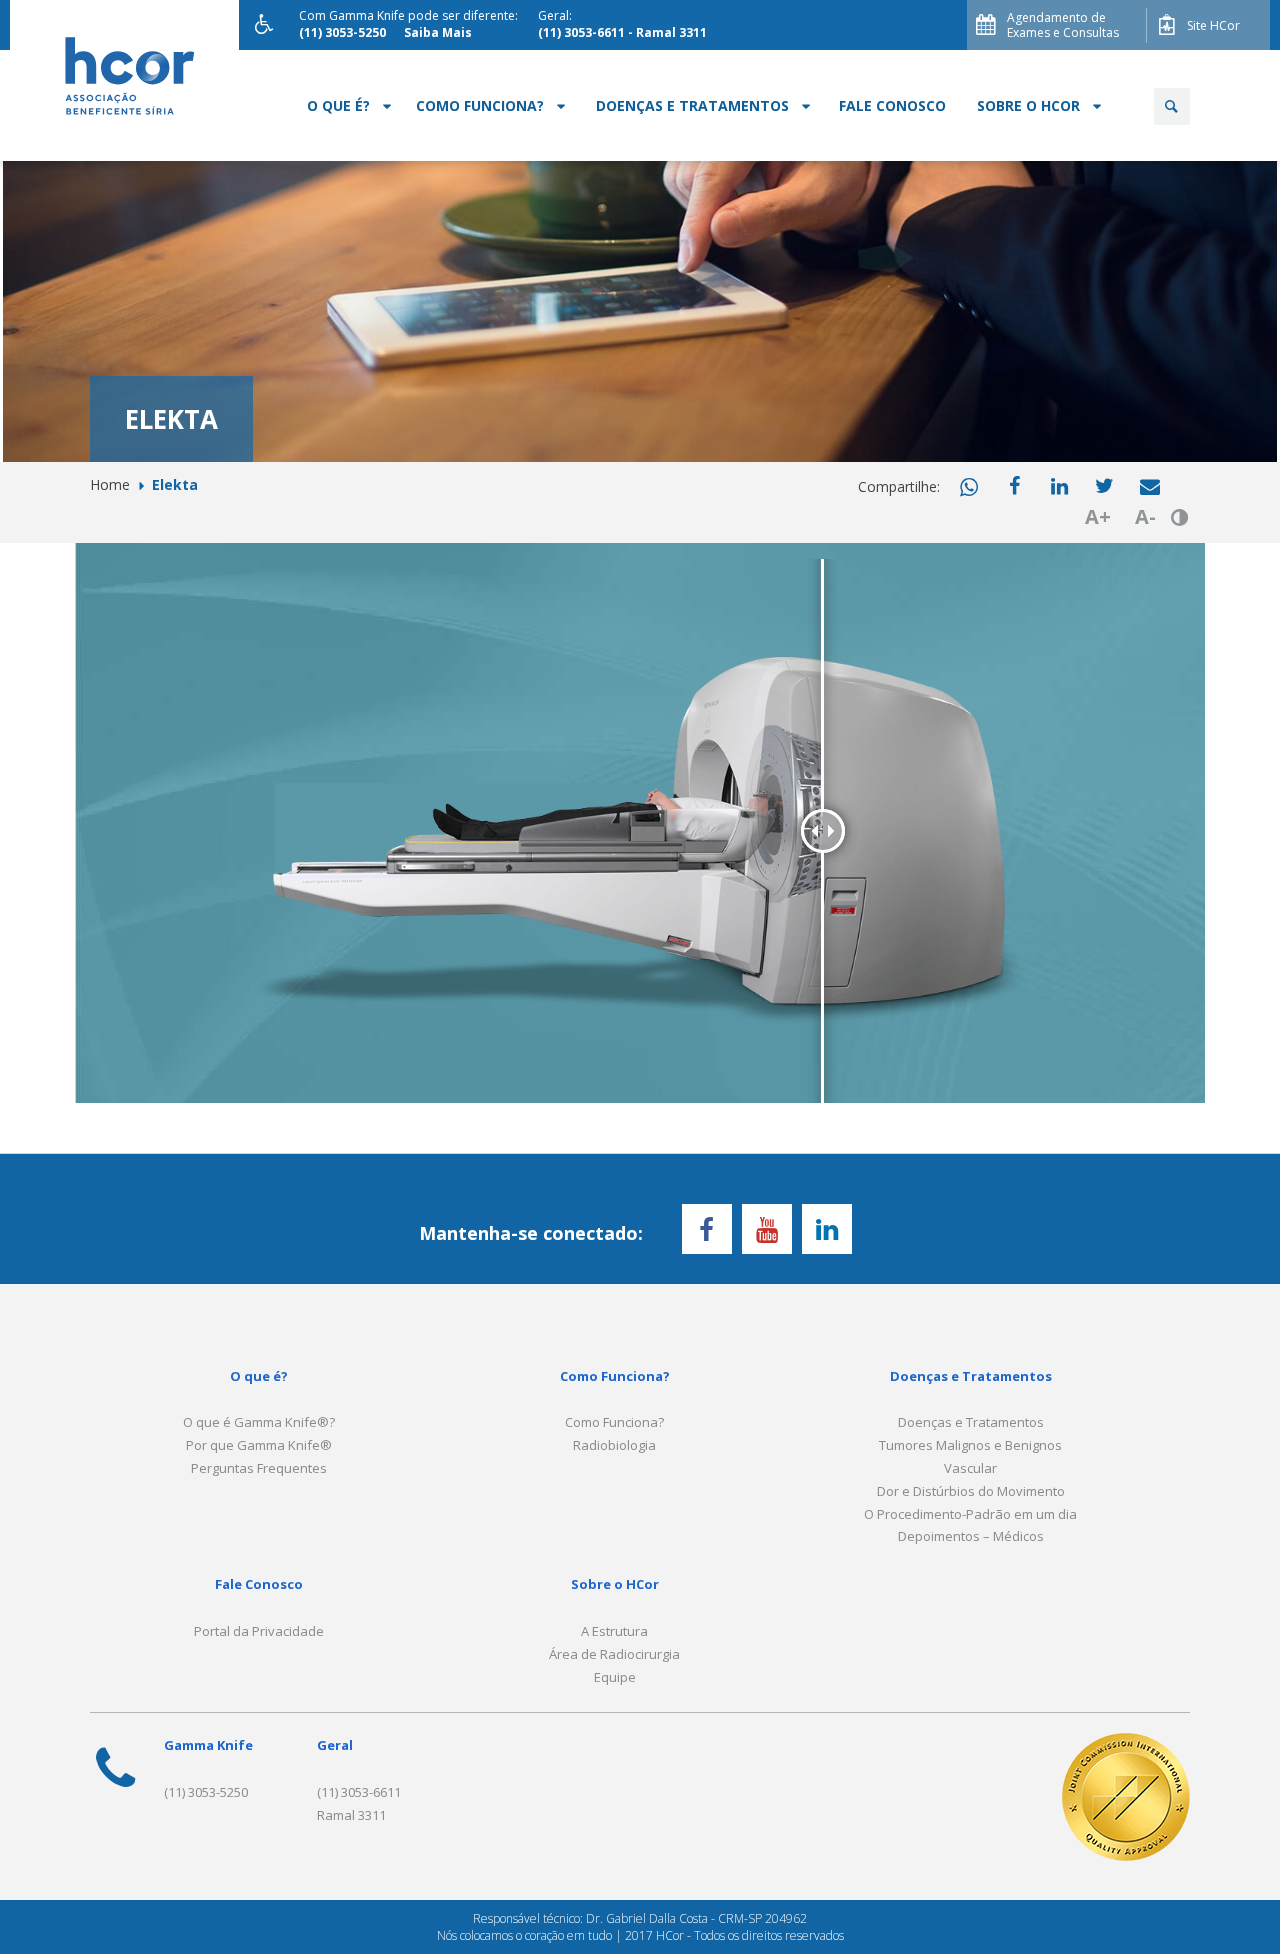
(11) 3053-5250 (206, 1792)
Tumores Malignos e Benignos (970, 1445)
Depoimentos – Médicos (971, 1536)
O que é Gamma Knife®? (259, 1422)
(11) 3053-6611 (359, 1792)
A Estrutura (614, 1631)
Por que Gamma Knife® (259, 1445)
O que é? (338, 105)
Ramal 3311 (351, 1815)
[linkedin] (1060, 486)
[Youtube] (767, 1229)
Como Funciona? (480, 105)
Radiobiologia (614, 1445)
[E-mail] (1150, 486)
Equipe (615, 1677)
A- (1145, 516)
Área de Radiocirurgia (614, 1654)
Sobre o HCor (1028, 105)
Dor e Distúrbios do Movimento (971, 1491)
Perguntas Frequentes (259, 1468)
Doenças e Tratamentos (692, 105)
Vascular (970, 1468)
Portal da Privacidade (259, 1631)
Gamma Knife (208, 1745)
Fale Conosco (892, 105)
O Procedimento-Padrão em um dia (970, 1514)
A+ (1098, 516)
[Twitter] (1105, 486)
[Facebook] (1015, 486)
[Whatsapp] (969, 487)
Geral (335, 1745)
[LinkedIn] (827, 1229)
